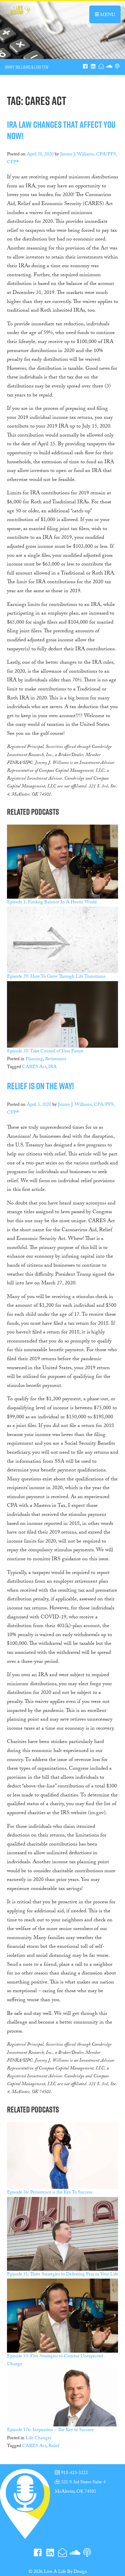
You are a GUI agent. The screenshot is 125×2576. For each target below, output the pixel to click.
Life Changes (39, 2438)
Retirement (56, 1059)
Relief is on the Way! (40, 1086)
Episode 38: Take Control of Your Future (45, 1052)
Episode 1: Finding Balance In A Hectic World (52, 903)
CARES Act (34, 1067)
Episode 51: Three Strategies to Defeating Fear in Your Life (63, 2275)
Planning (34, 1059)
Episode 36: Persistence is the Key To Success (50, 2193)
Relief (54, 2446)
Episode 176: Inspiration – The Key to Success (50, 2430)
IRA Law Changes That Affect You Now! (61, 130)
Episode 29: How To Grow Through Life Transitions (56, 977)
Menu (110, 15)
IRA (52, 1067)
